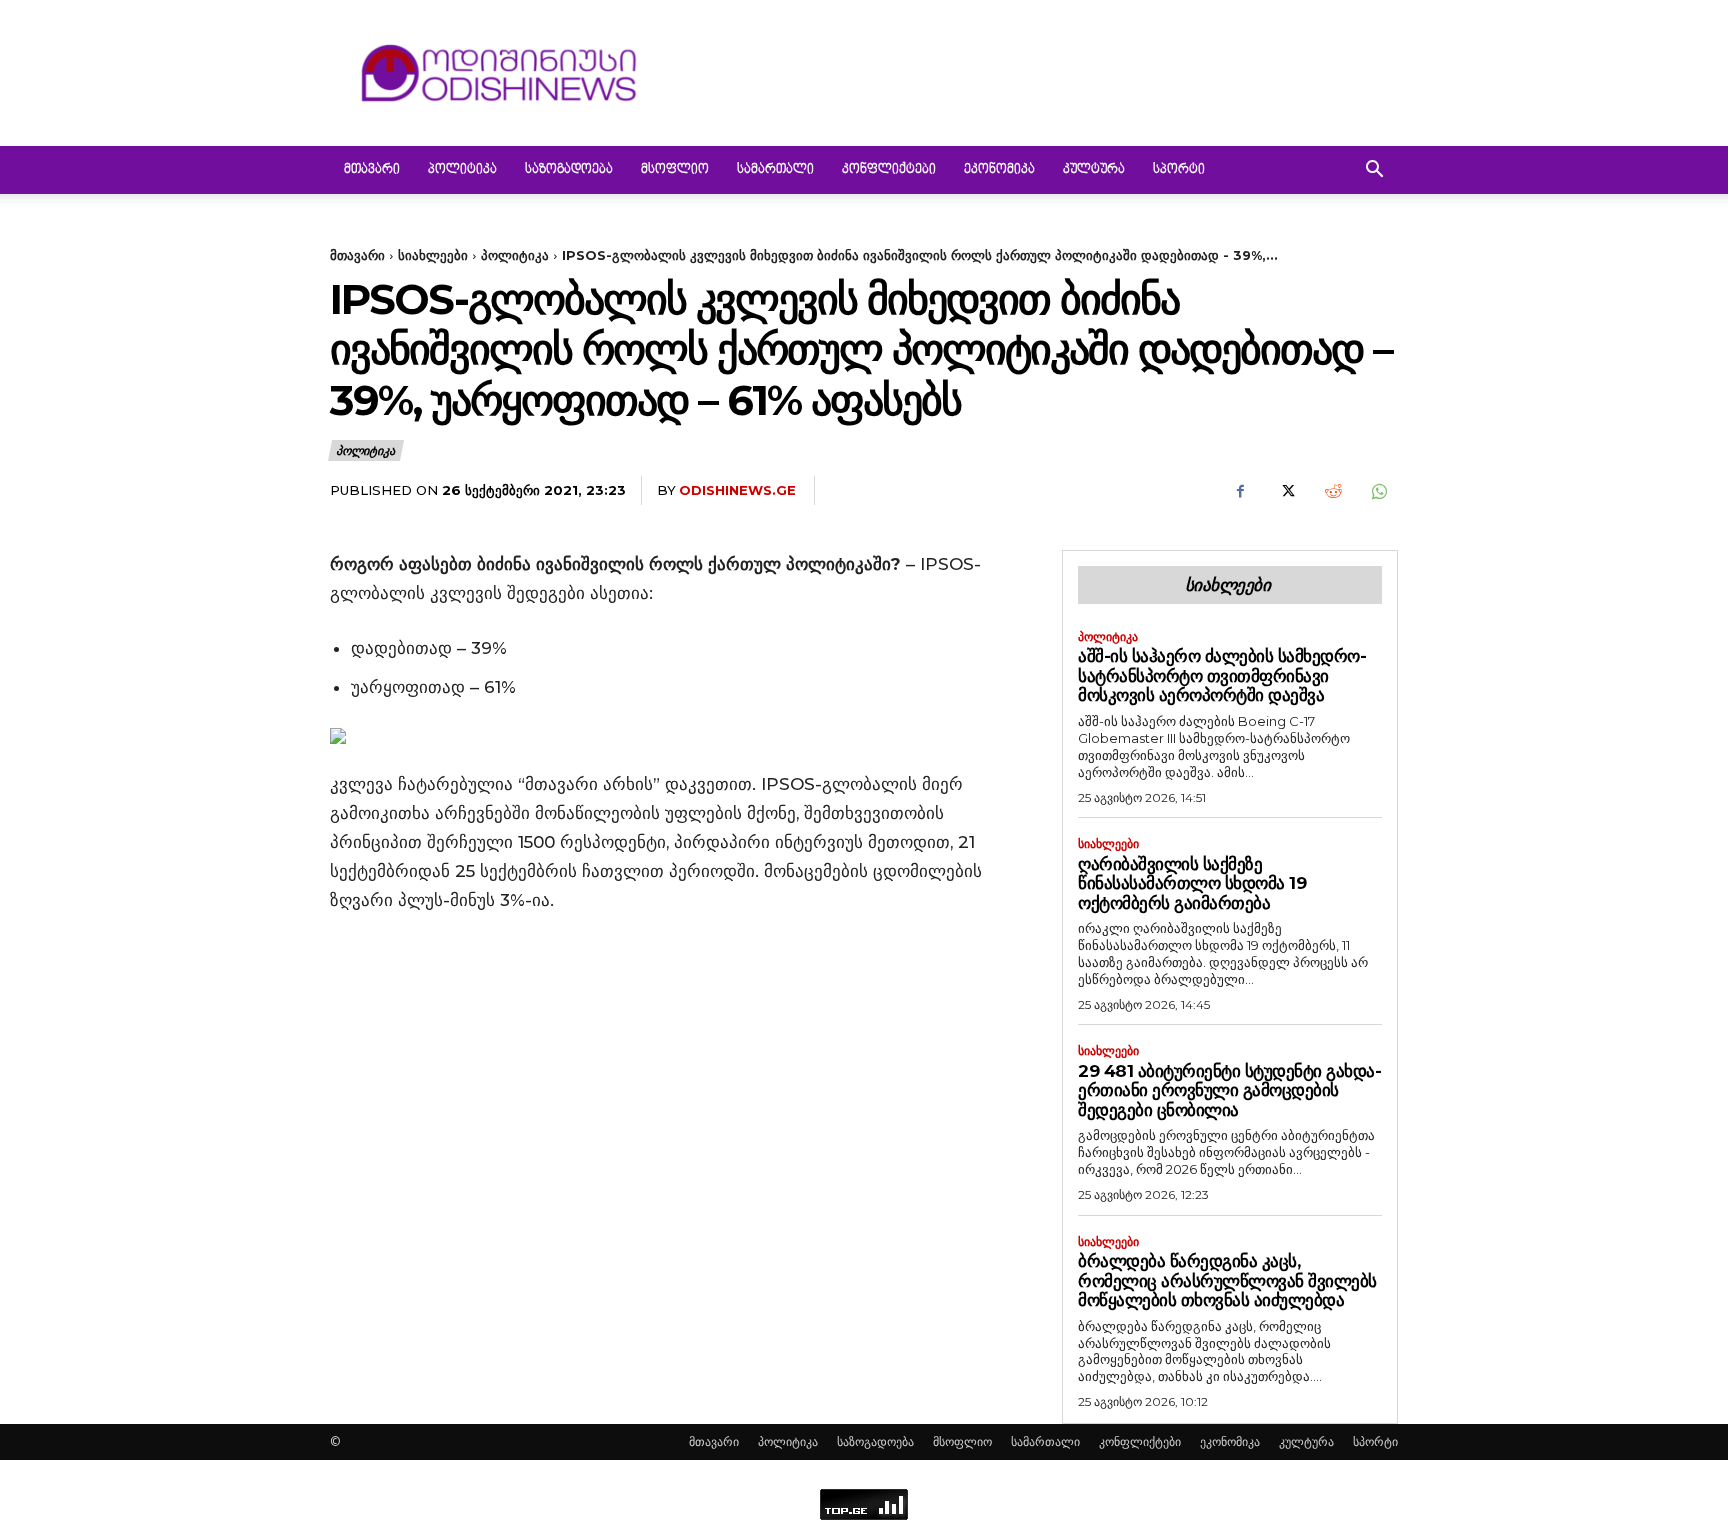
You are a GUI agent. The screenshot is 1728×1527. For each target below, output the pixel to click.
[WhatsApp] (1378, 491)
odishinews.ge (737, 490)
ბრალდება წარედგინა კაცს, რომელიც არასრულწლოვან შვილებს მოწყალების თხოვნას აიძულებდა (1227, 1280)
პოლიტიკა (462, 170)
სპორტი (1179, 170)
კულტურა (1094, 170)
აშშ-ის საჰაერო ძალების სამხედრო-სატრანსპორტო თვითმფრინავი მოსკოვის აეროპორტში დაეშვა (1222, 675)
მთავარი (372, 170)
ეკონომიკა (999, 170)
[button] (1374, 171)
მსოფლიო (675, 170)
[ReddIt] (1332, 491)
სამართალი (775, 170)
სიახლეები (433, 255)
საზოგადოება (569, 170)
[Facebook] (1240, 491)
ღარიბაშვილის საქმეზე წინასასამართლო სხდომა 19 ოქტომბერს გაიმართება (1192, 883)
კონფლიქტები (889, 170)
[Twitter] (1286, 491)
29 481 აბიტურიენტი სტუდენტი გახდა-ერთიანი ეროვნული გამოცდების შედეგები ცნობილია (1229, 1090)
